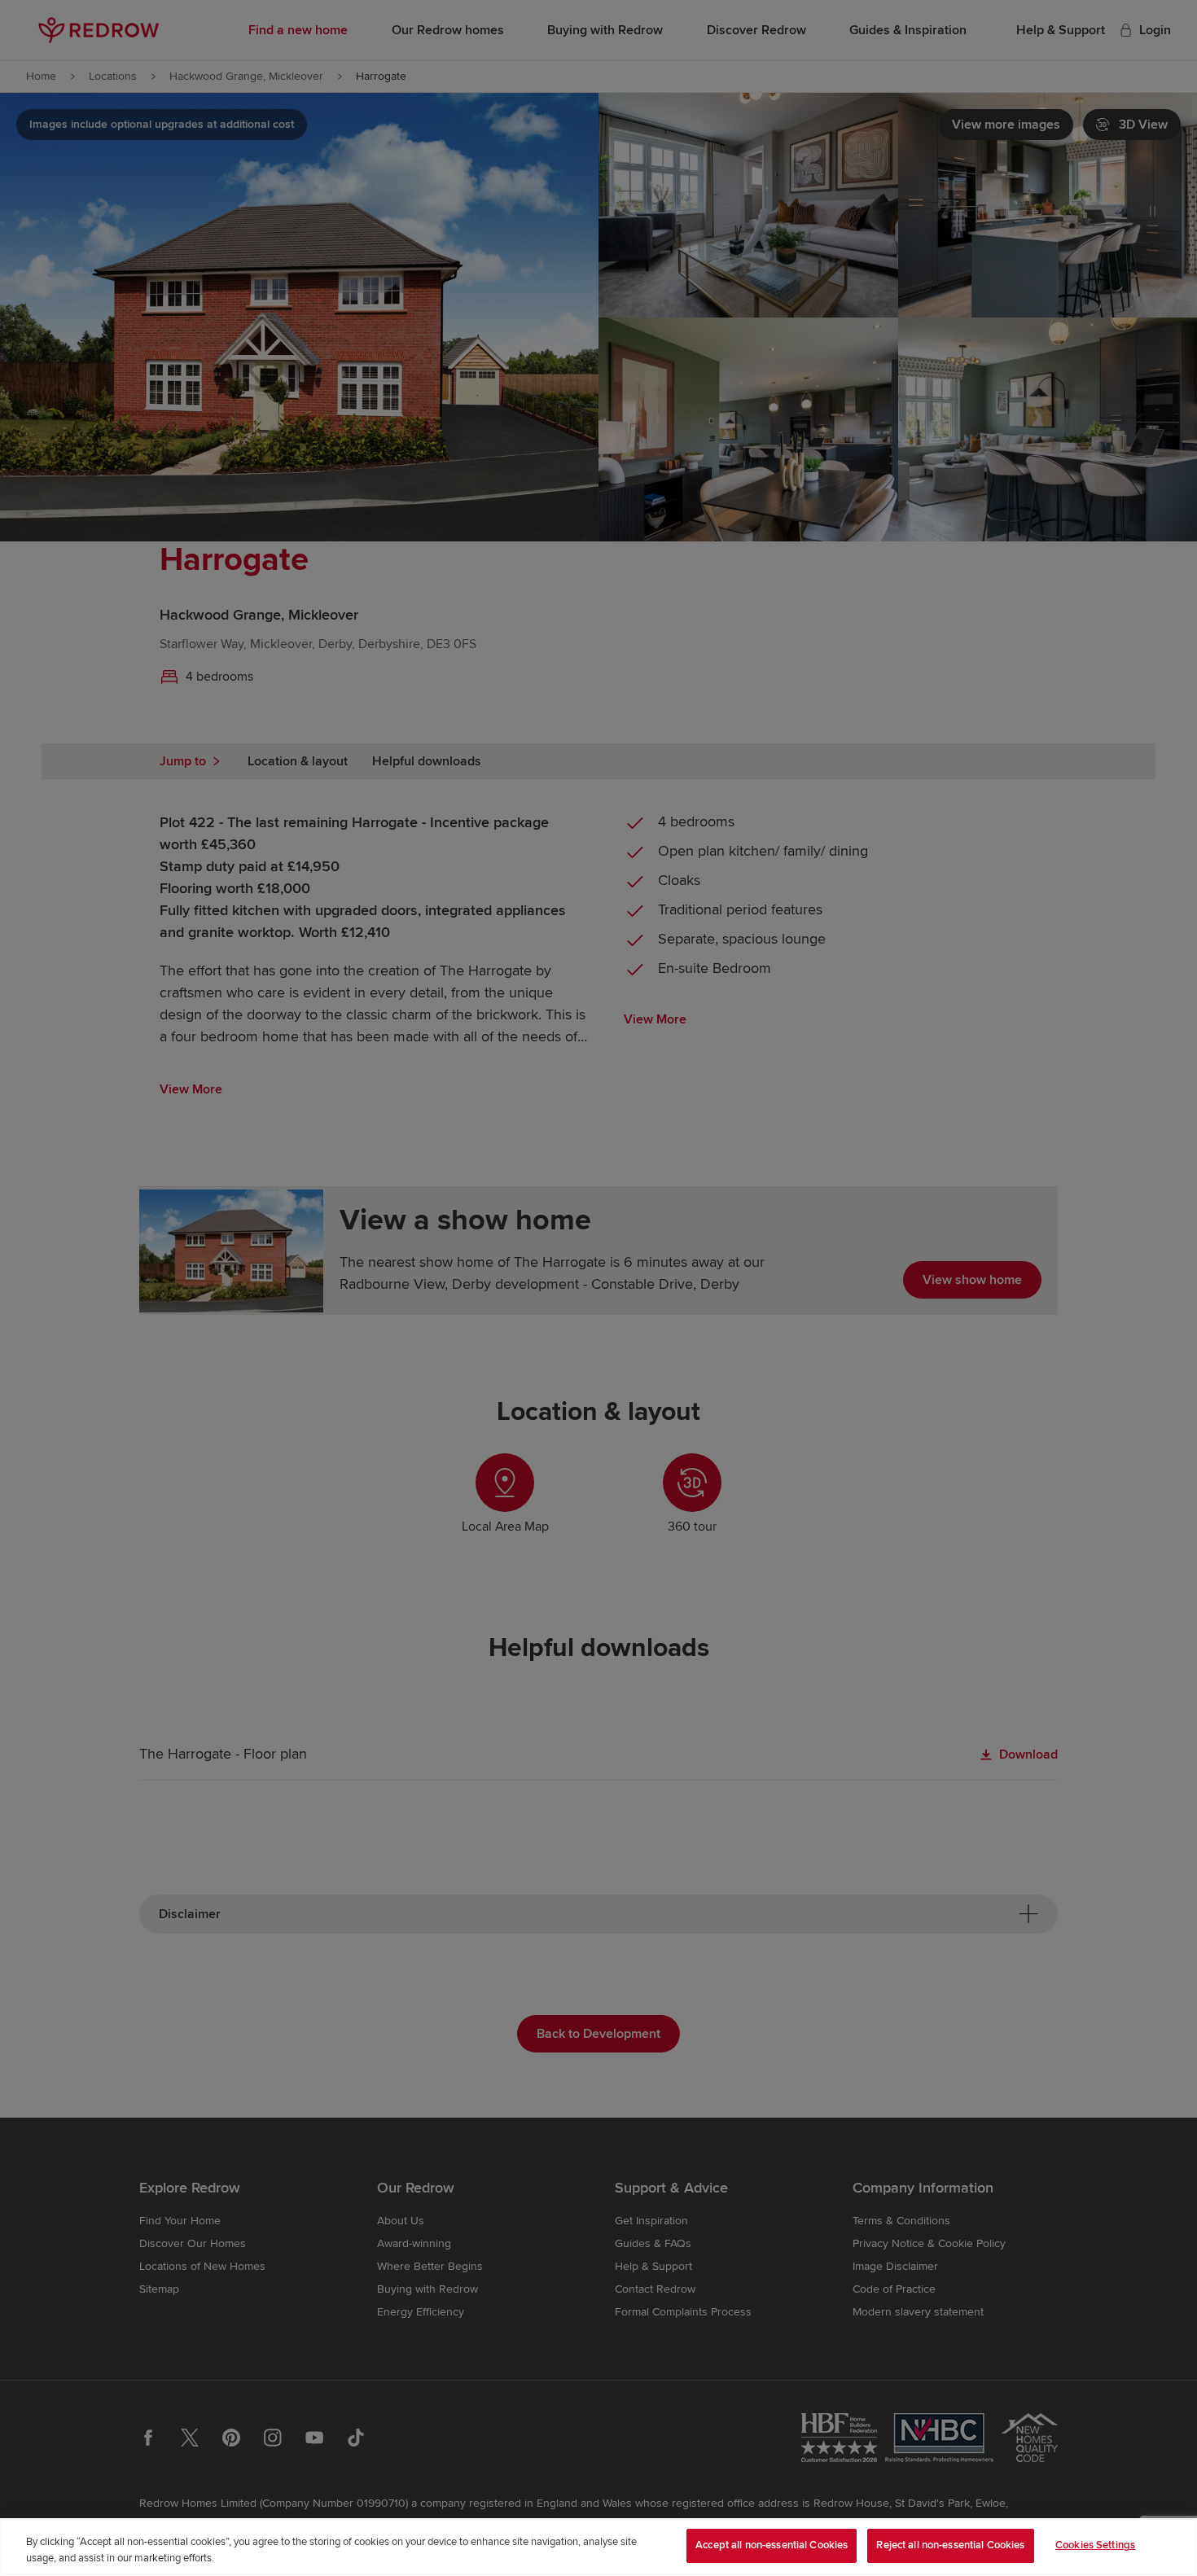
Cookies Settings (1095, 2545)
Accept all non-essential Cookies (772, 2545)
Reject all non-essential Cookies (950, 2545)
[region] (598, 2547)
